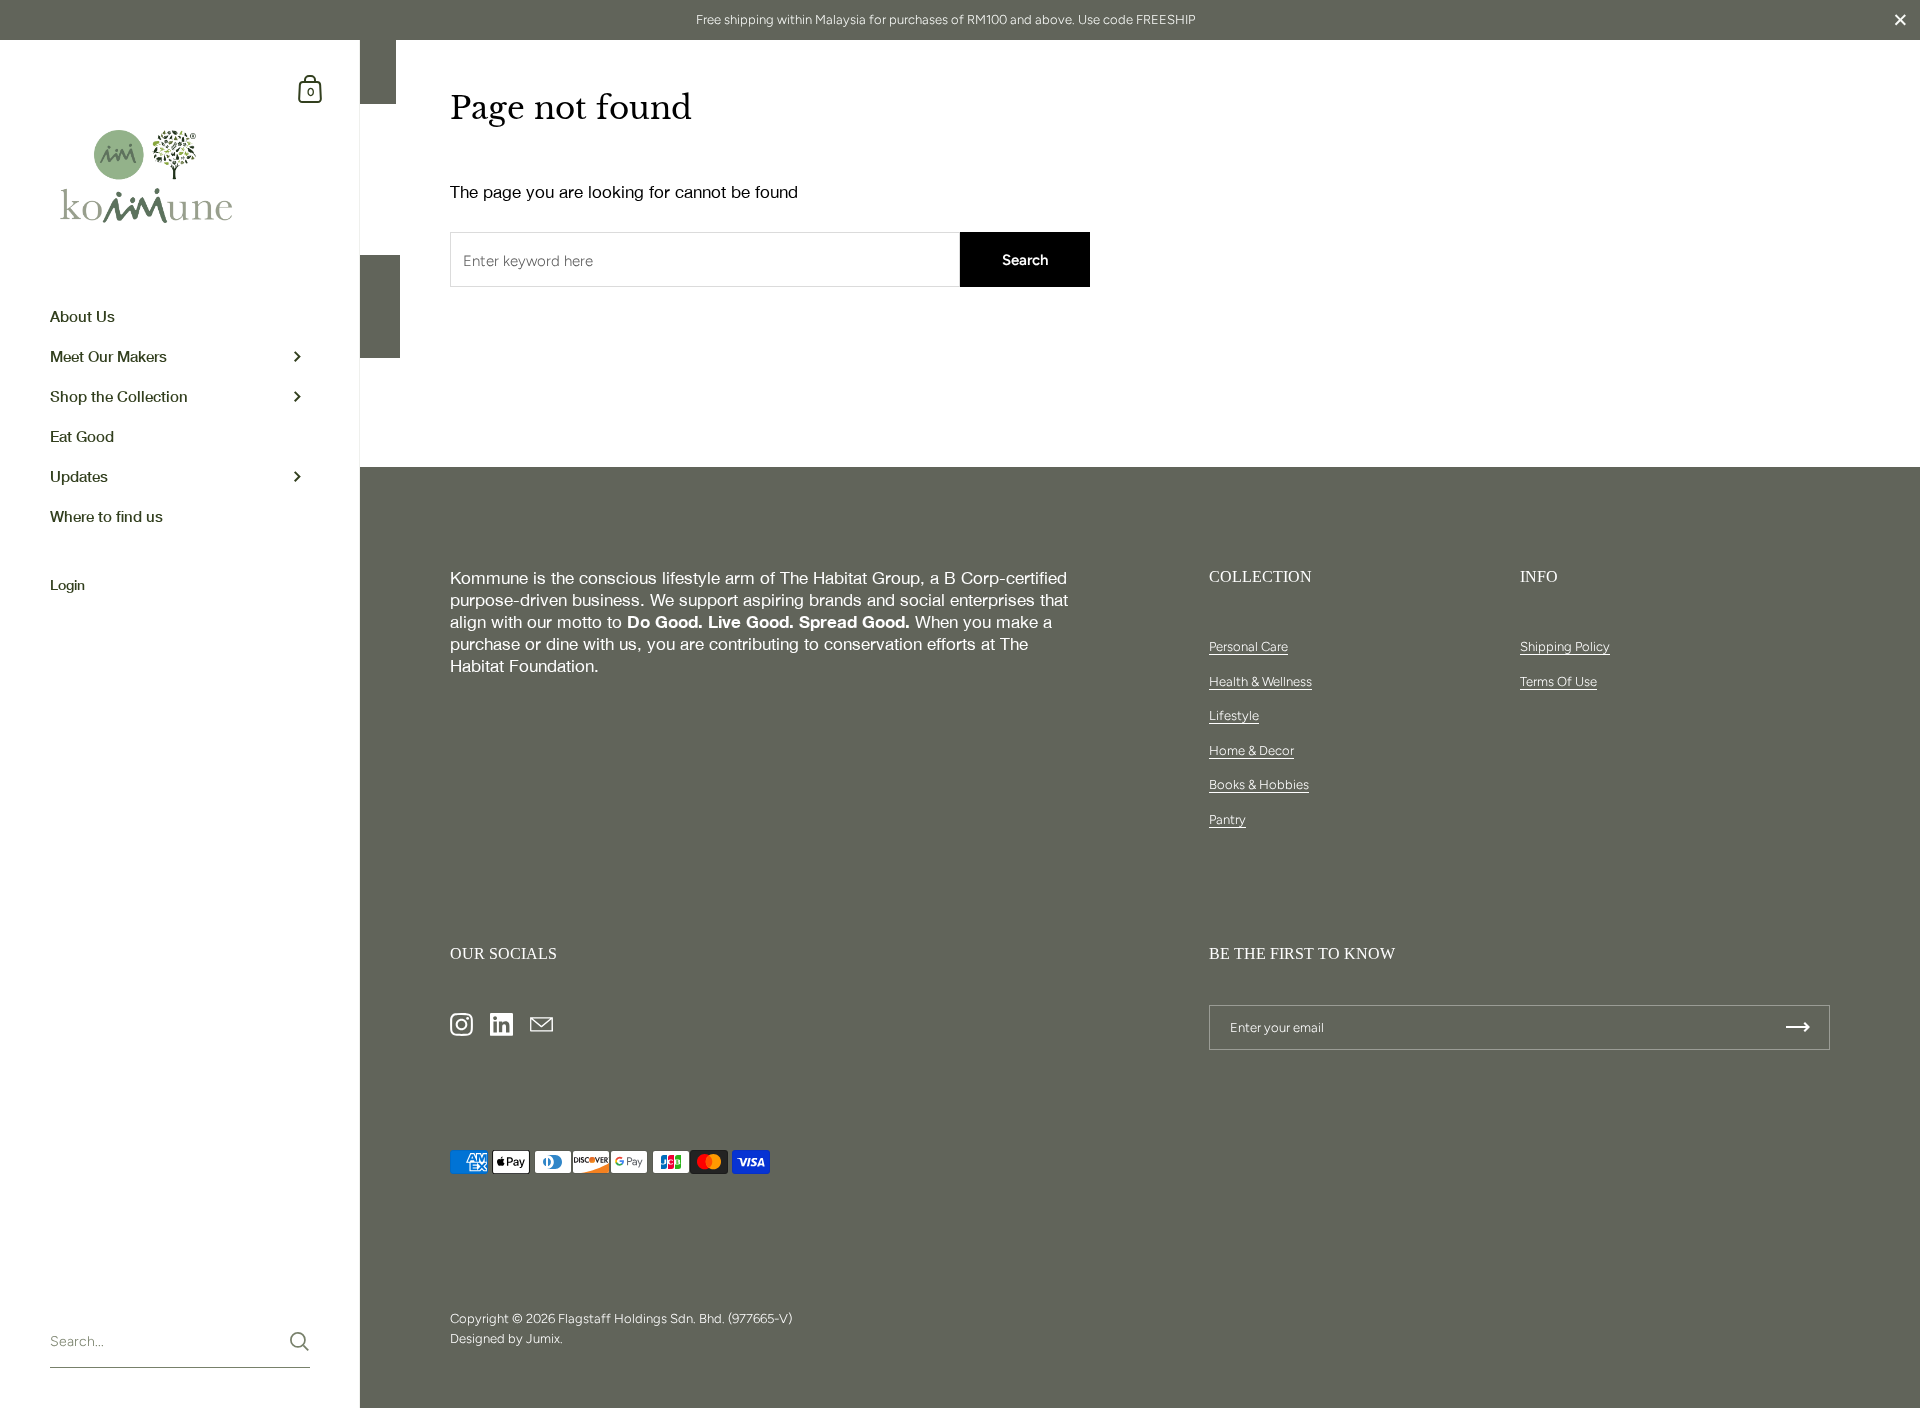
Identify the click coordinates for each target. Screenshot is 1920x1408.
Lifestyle (1234, 715)
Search (1025, 260)
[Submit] (299, 1341)
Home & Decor (1251, 750)
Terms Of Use (1558, 681)
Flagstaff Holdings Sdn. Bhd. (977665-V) (675, 1318)
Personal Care (1248, 646)
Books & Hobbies (1259, 784)
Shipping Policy (1565, 646)
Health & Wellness (1260, 681)
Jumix (543, 1338)
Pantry (1227, 819)
